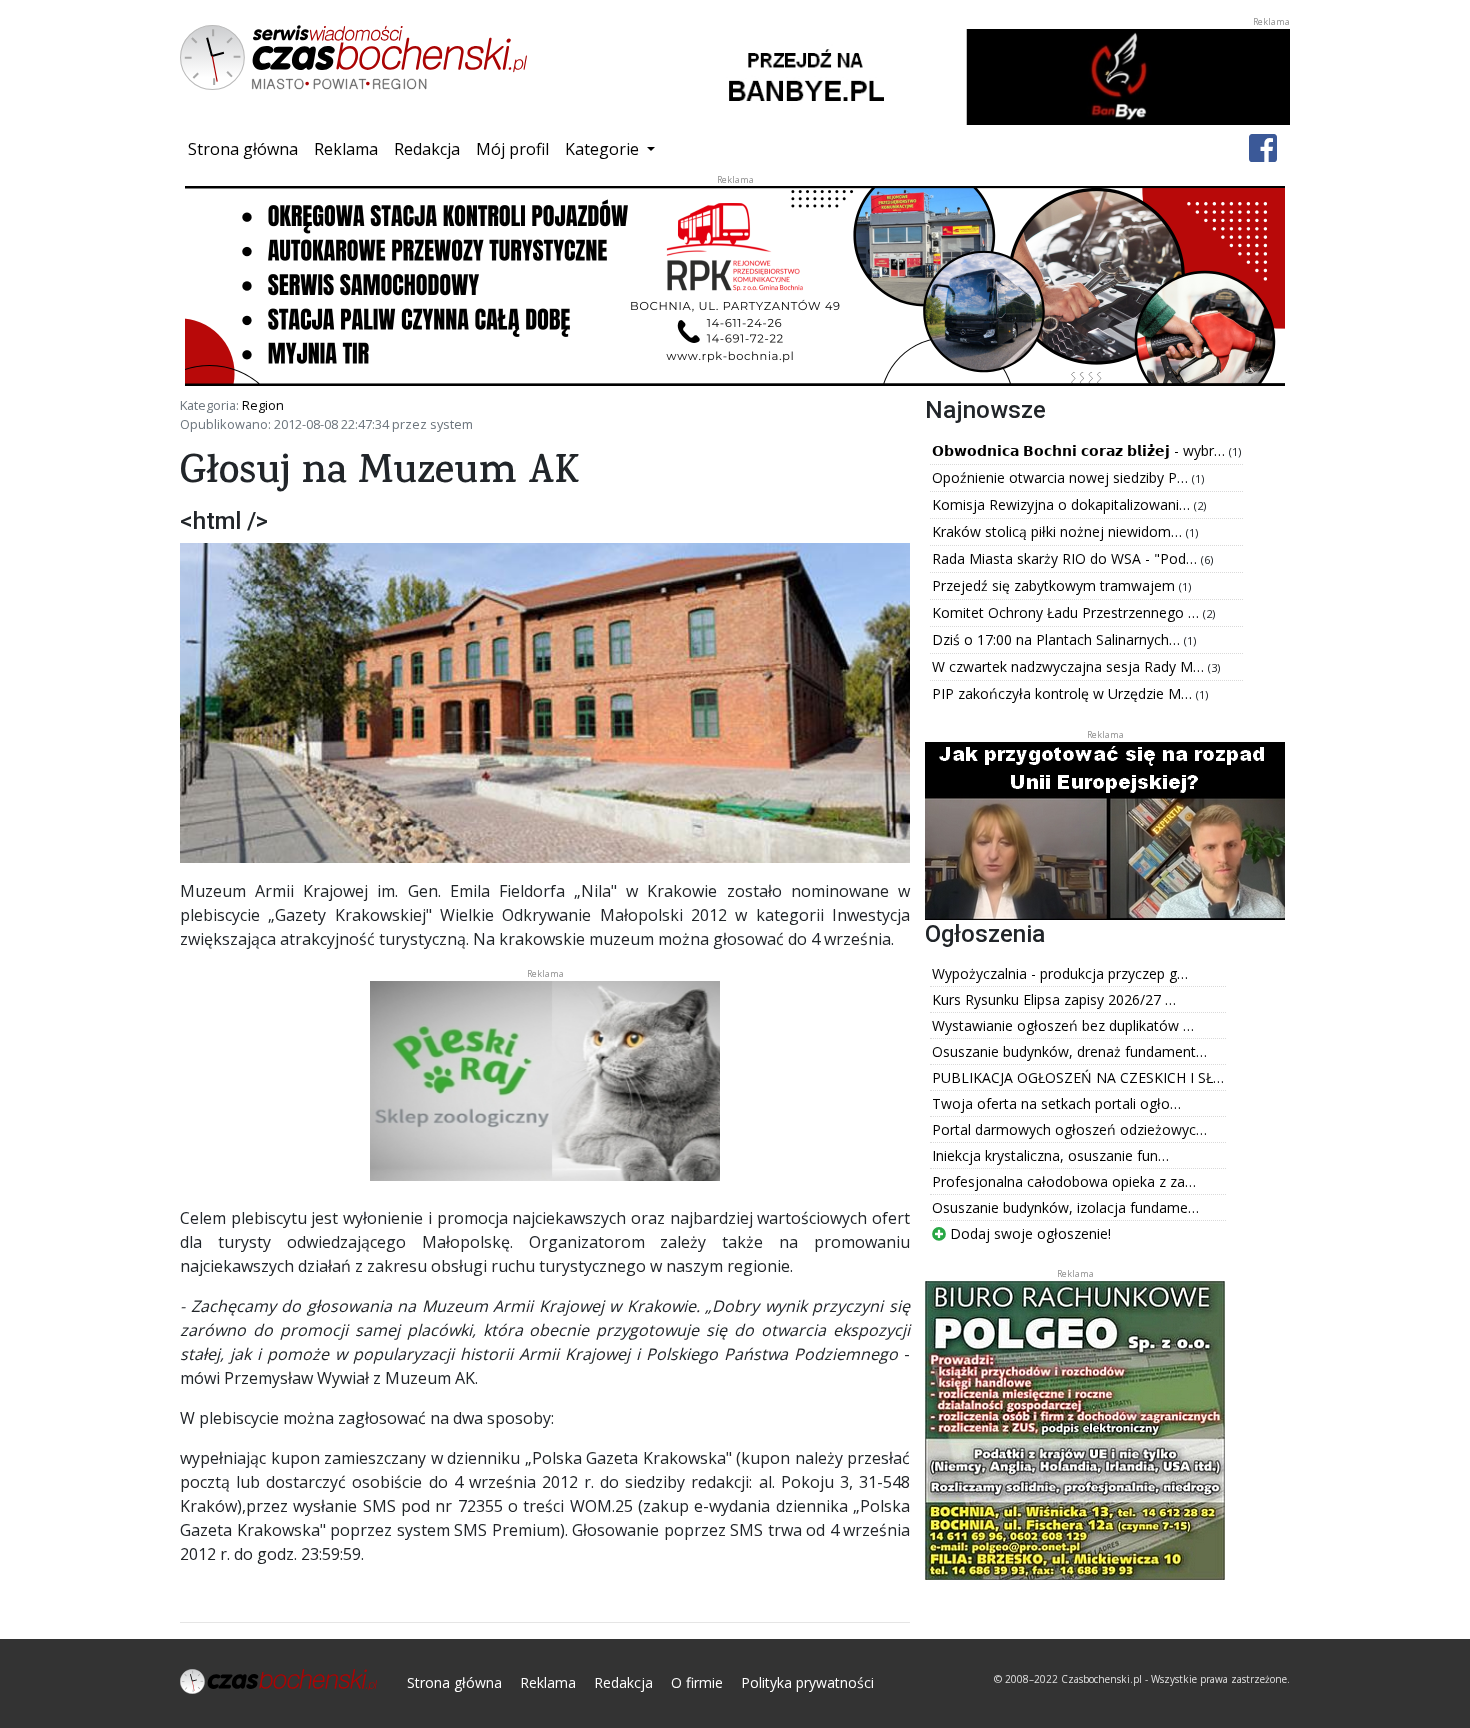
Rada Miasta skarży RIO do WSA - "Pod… (1066, 558)
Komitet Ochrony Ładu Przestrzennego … (1067, 612)
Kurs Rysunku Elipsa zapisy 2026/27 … (1054, 999)
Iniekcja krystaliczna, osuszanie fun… (1050, 1155)
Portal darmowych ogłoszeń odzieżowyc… (1069, 1129)
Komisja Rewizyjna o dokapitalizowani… (1063, 504)
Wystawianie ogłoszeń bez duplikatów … (1063, 1025)
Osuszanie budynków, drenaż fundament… (1069, 1051)
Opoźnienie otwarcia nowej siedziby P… (1062, 477)
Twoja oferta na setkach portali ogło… (1056, 1103)
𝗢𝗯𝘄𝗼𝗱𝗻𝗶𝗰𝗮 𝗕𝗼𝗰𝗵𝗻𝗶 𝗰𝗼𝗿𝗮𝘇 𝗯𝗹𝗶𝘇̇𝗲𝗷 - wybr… (1080, 450)
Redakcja (427, 149)
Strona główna (247, 148)
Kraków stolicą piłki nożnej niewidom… (1059, 531)
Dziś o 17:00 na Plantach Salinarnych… (1058, 639)
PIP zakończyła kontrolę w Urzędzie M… (1064, 693)
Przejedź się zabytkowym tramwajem (1055, 585)
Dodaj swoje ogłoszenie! (1028, 1233)
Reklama (346, 149)
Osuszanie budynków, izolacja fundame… (1065, 1207)
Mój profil (512, 149)
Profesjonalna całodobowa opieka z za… (1064, 1181)
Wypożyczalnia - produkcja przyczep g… (1060, 973)
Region (263, 405)
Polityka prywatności (807, 1682)
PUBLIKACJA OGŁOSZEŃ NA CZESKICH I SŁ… (1078, 1077)
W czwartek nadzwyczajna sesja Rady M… (1070, 666)
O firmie (697, 1682)
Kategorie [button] (604, 149)
